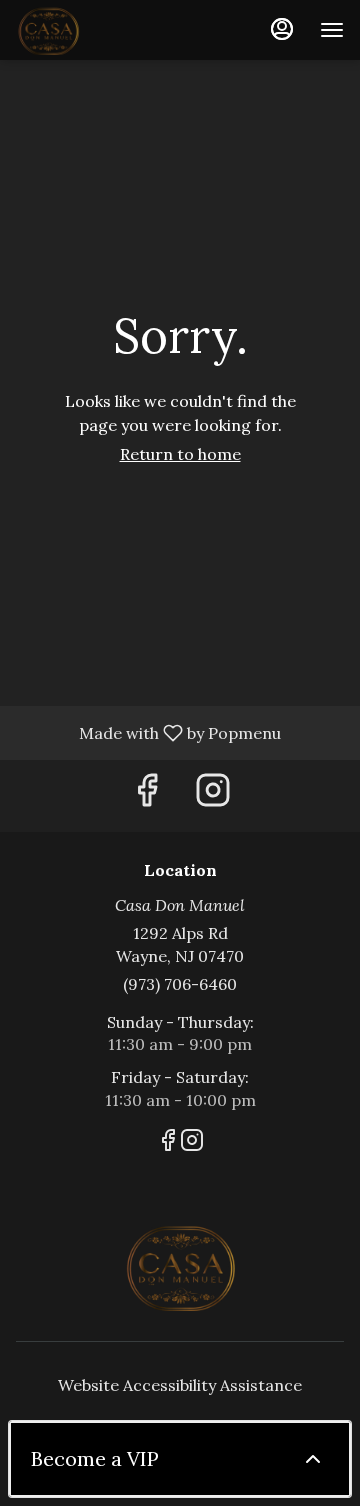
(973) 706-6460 (180, 984)
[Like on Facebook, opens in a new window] (147, 795)
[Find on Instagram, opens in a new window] (213, 795)
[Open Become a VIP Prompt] (313, 1459)
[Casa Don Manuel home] (106, 30)
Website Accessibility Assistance (180, 1385)
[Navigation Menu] (332, 30)
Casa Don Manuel (180, 1266)
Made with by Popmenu (148, 732)
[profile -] (282, 29)
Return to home (180, 454)
